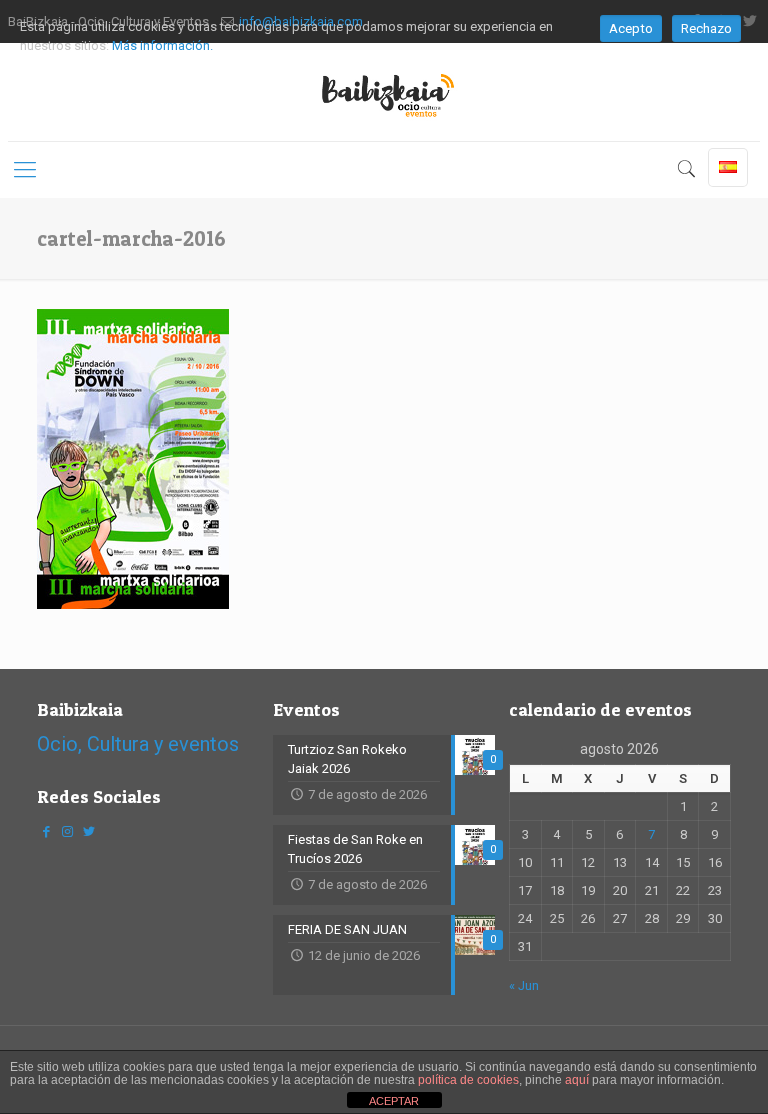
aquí (577, 1080)
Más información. (162, 45)
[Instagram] (67, 831)
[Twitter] (88, 831)
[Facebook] (46, 831)
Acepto (631, 28)
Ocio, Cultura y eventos (138, 744)
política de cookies (468, 1080)
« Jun (524, 985)
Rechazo (706, 28)
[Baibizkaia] (384, 92)
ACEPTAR (394, 1101)
